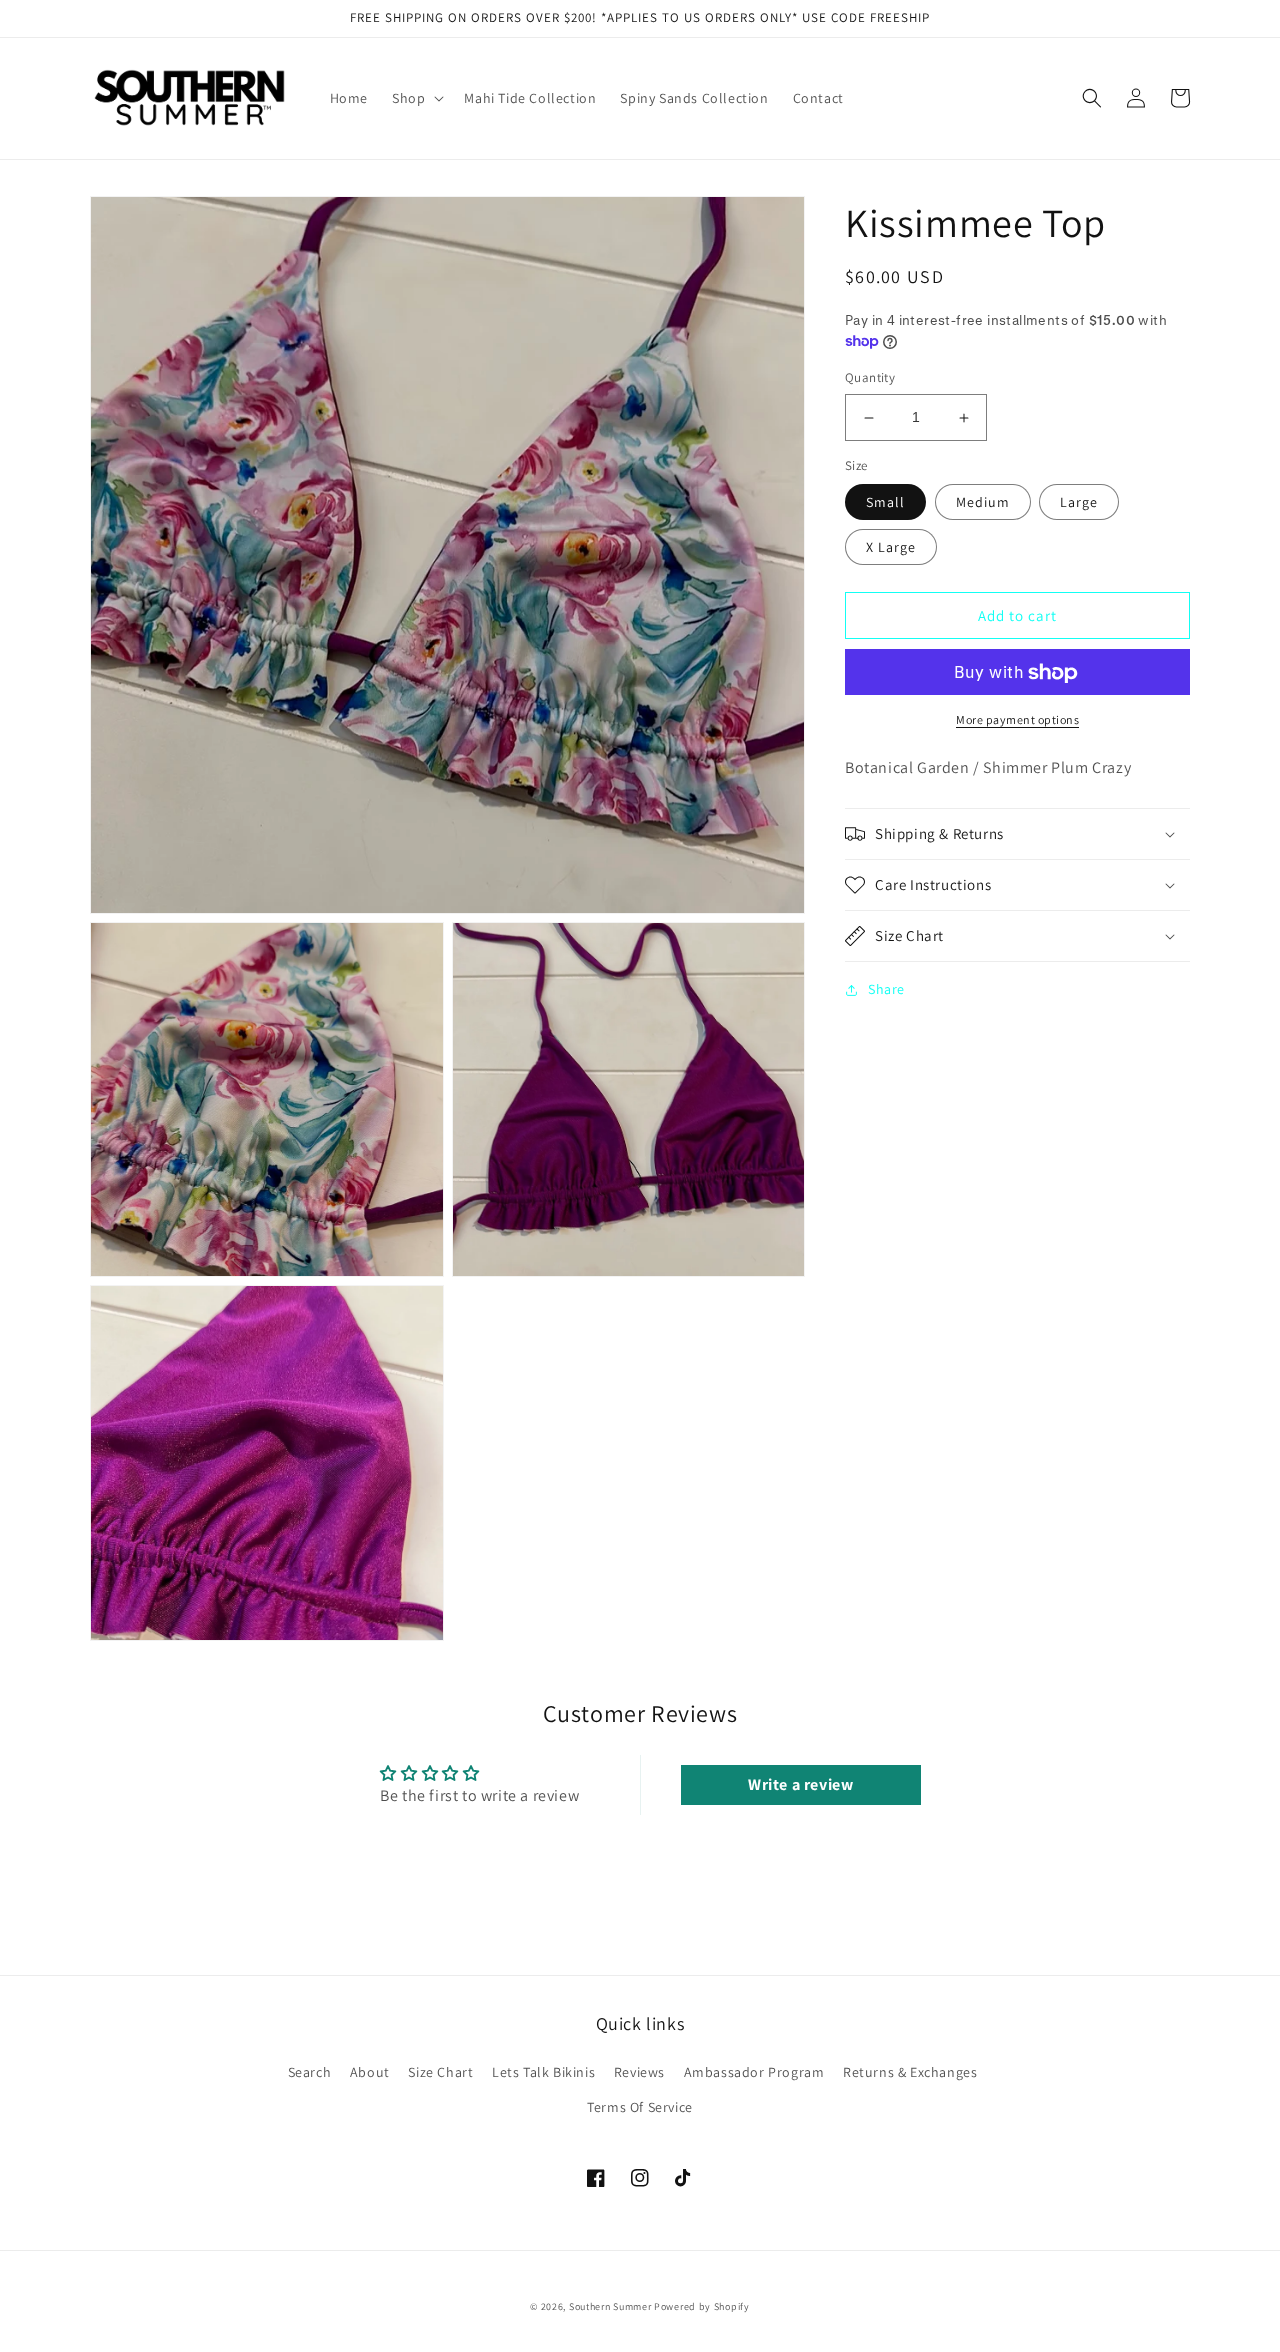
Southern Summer (610, 2306)
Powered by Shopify (702, 2306)
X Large (891, 548)
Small (885, 503)
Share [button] (886, 989)
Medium (983, 503)
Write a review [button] (800, 1784)
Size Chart (440, 2072)
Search (310, 2072)
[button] (416, 98)
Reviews (639, 2072)
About (370, 2072)
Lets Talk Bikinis (543, 2072)
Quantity (870, 378)
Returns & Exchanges (910, 2072)
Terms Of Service (640, 2107)
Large (1079, 503)
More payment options (1017, 720)
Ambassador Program (754, 2072)
